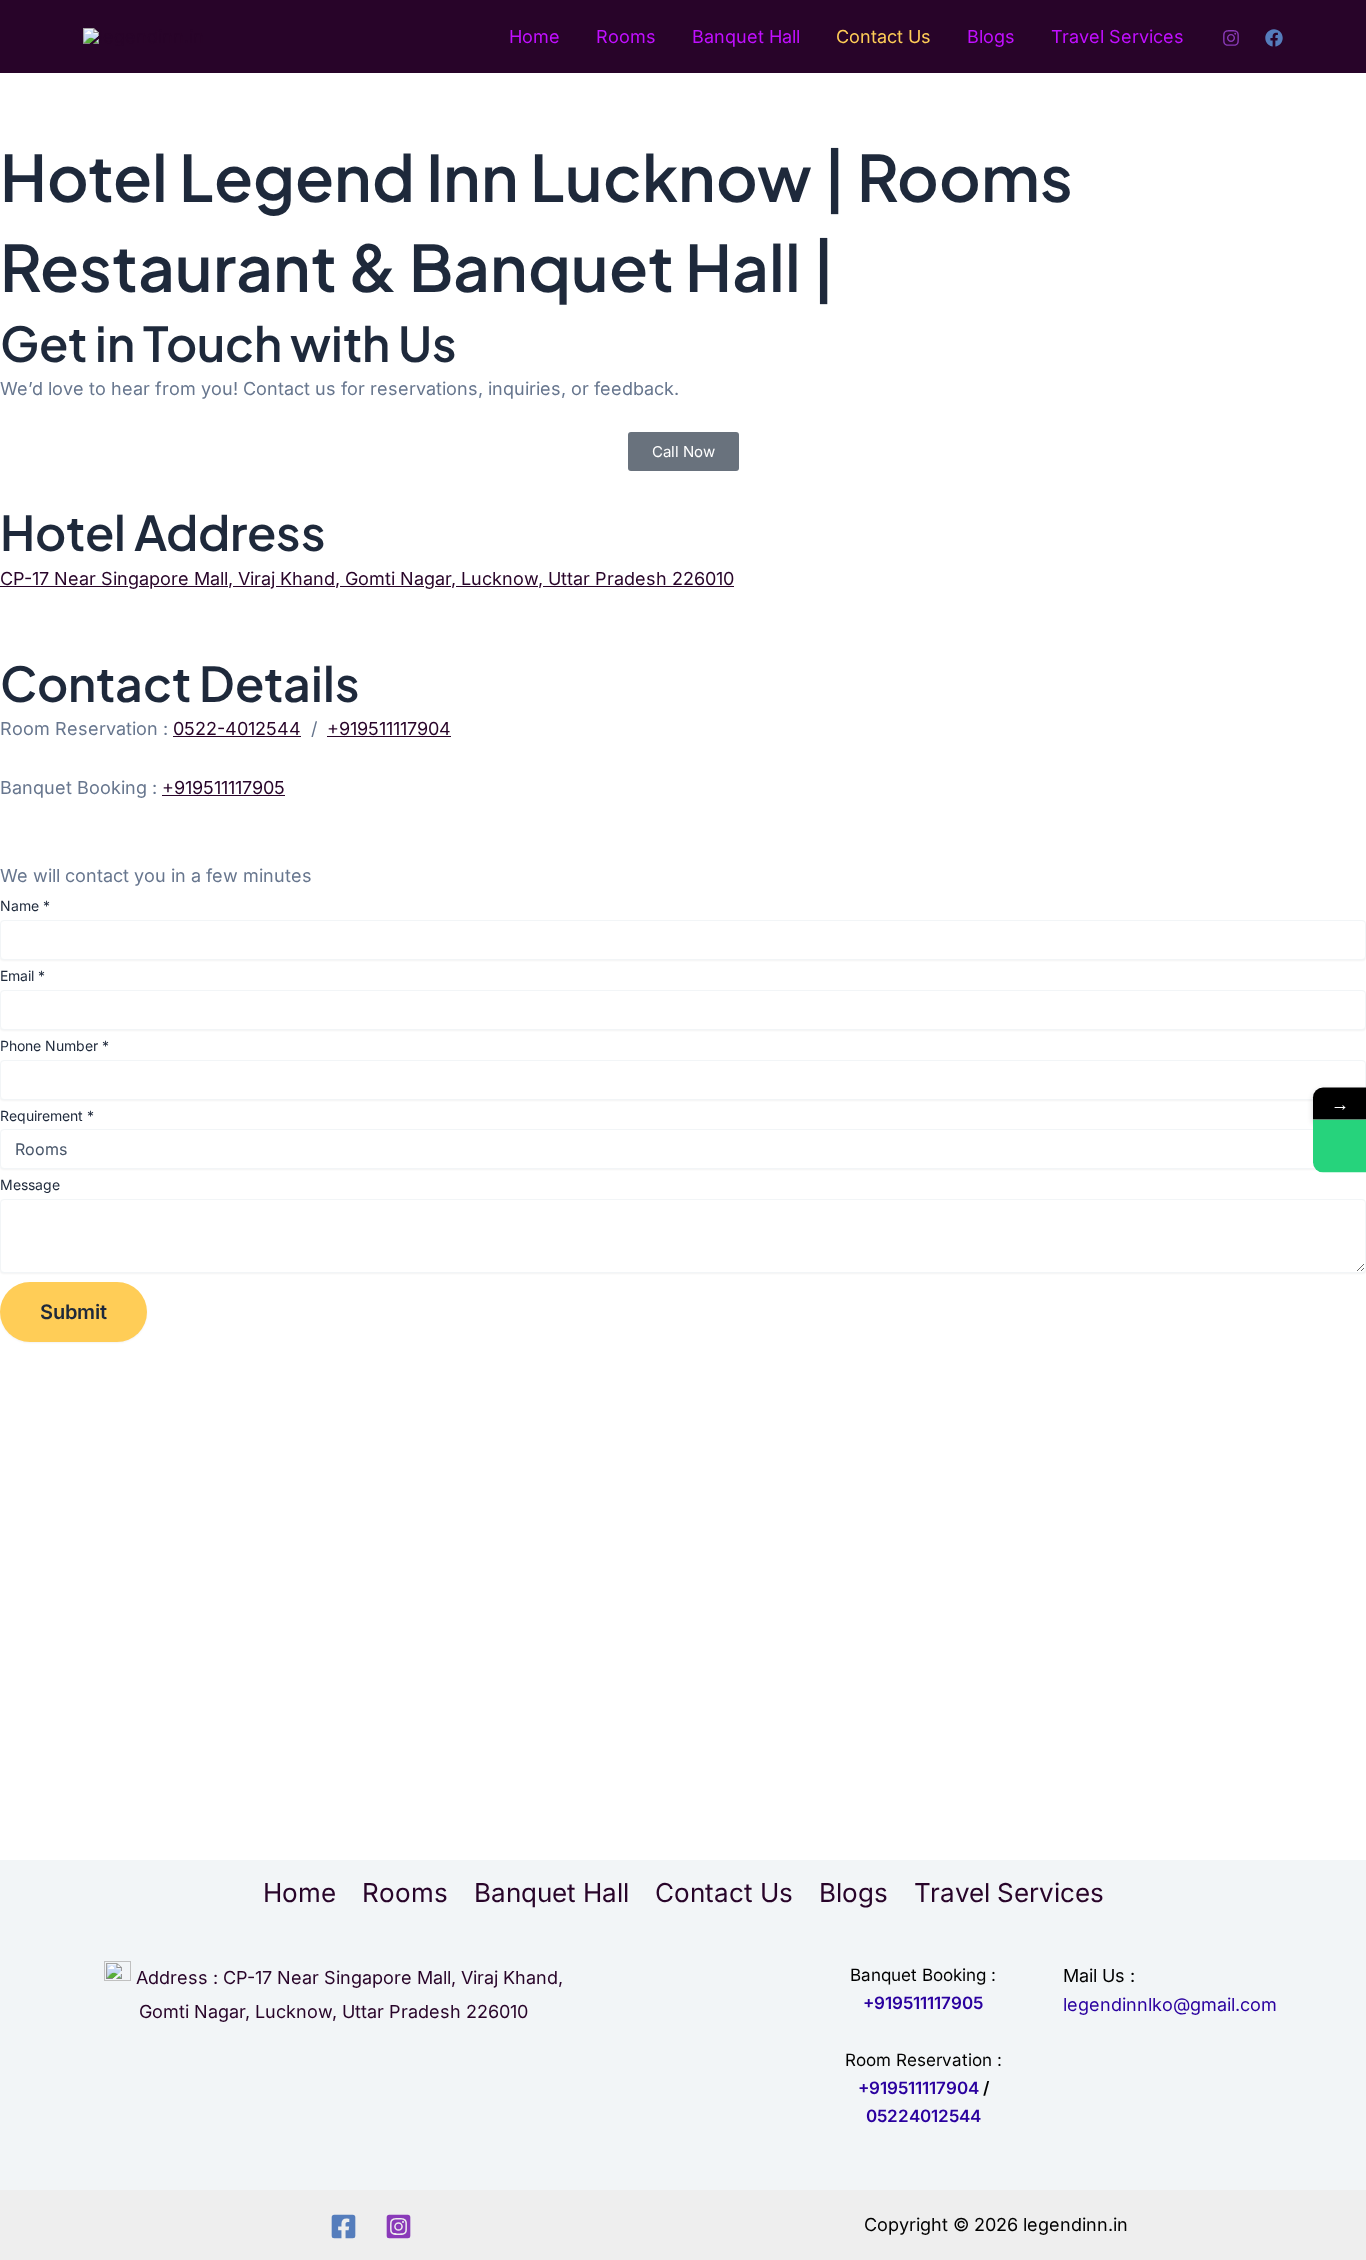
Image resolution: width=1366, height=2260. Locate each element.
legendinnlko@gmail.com (1170, 2004)
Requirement (47, 1115)
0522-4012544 (237, 728)
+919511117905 (223, 787)
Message (30, 1184)
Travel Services (1117, 36)
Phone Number (54, 1045)
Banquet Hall (746, 36)
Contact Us (883, 36)
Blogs (991, 36)
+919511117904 (389, 728)
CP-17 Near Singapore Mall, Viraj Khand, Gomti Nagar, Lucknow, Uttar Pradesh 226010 (367, 578)
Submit (73, 1312)
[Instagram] (1231, 38)
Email (22, 975)
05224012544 (923, 2116)
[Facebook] (1274, 38)
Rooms (626, 36)
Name (25, 905)
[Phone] (1339, 1146)
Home (534, 36)
